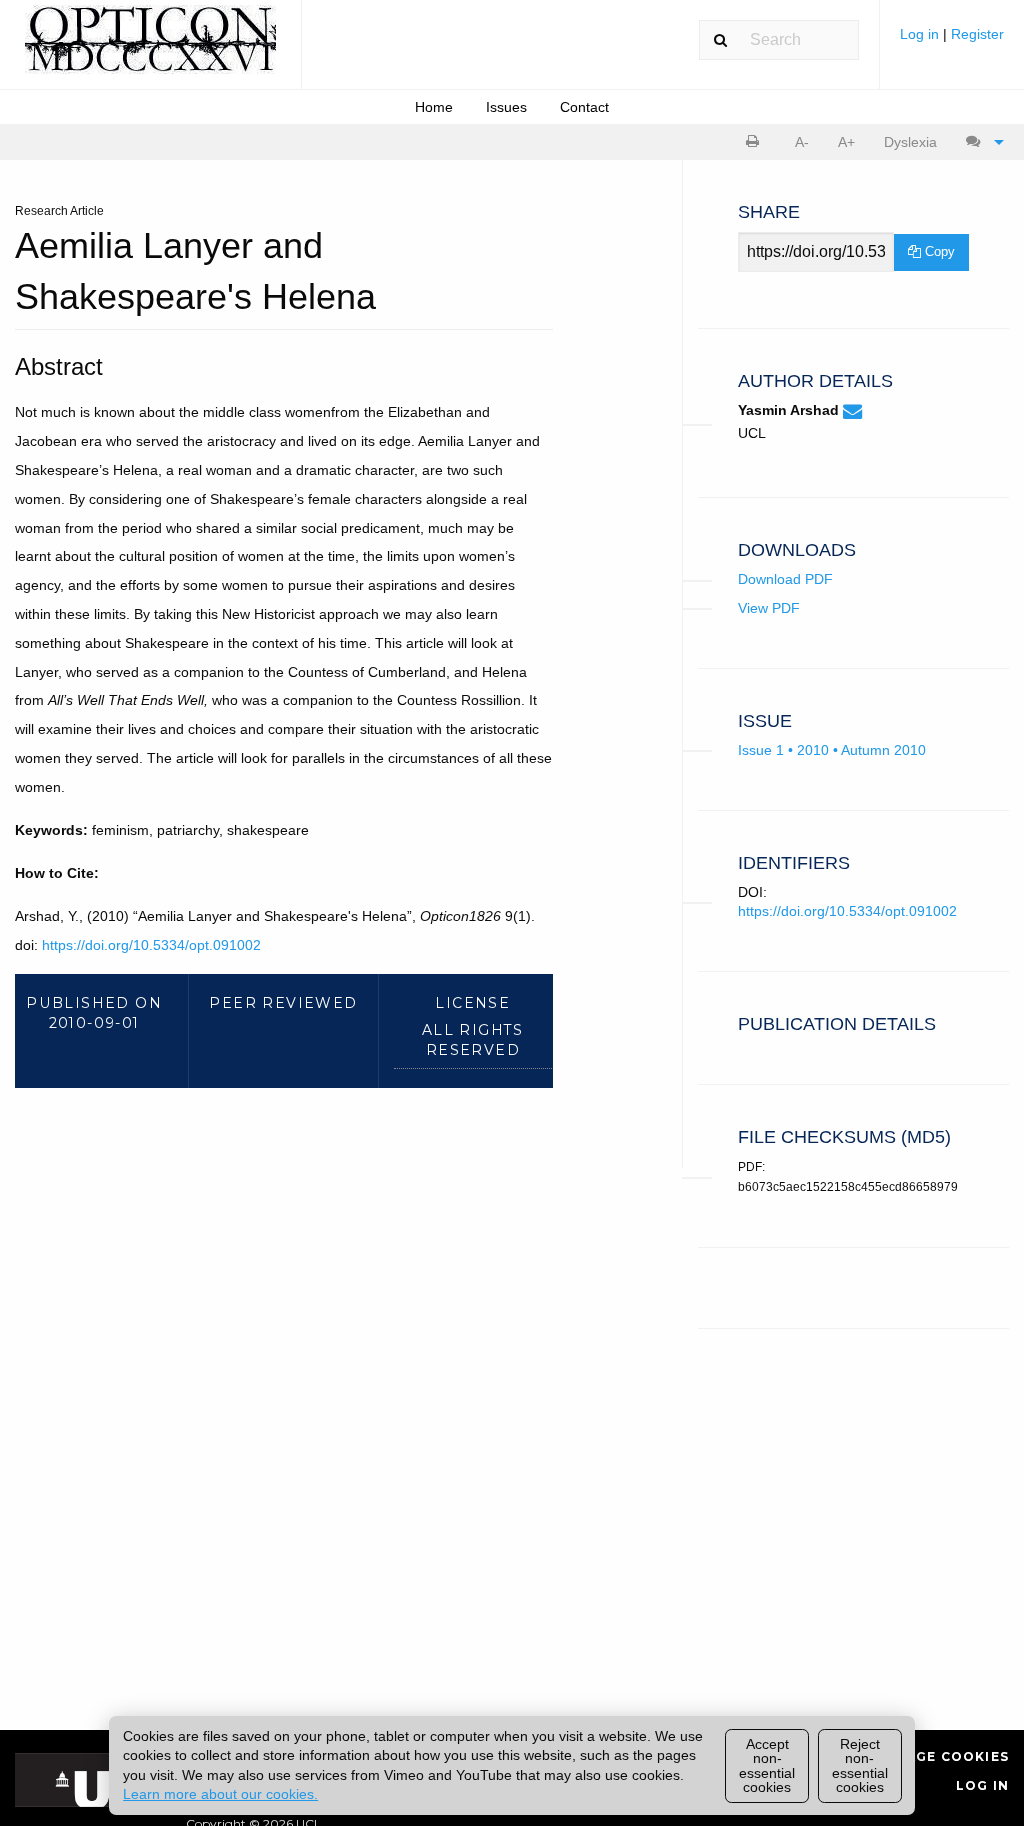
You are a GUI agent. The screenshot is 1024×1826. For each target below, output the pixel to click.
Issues (506, 107)
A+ (846, 142)
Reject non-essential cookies (860, 1765)
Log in (921, 34)
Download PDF (785, 579)
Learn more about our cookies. (220, 1794)
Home (434, 107)
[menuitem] (952, 41)
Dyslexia (910, 142)
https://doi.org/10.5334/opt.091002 (151, 945)
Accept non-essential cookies (767, 1765)
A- (802, 142)
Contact (584, 107)
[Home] (150, 48)
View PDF (769, 608)
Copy (938, 251)
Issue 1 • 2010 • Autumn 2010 (832, 750)
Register (977, 34)
